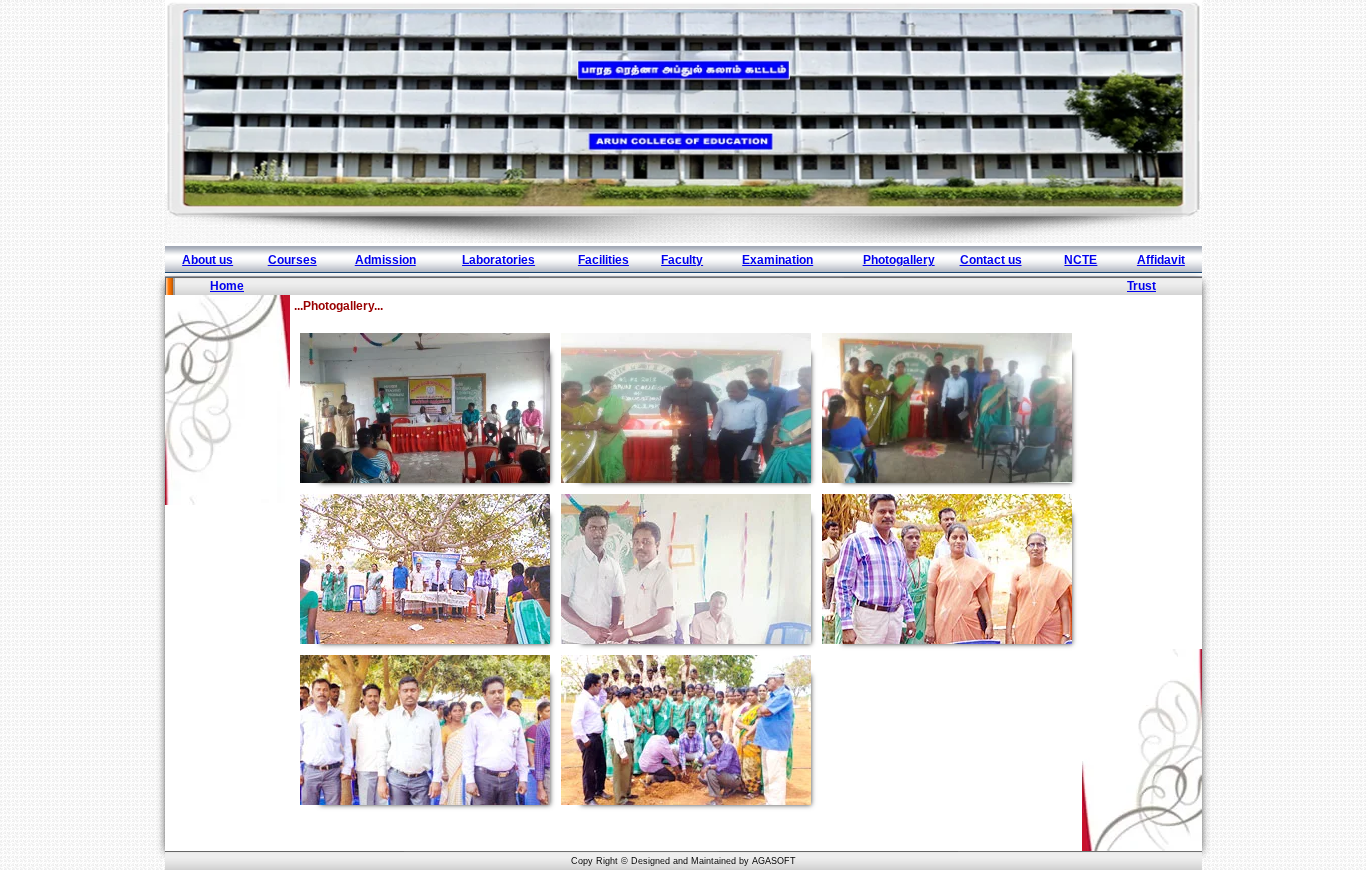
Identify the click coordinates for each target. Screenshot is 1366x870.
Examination (777, 260)
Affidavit (1161, 260)
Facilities (603, 260)
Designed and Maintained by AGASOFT (713, 861)
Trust (1141, 286)
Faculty (682, 260)
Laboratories (498, 260)
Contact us (991, 260)
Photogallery (899, 260)
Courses (292, 260)
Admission (385, 260)
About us (207, 260)
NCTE (1080, 260)
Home (227, 286)
